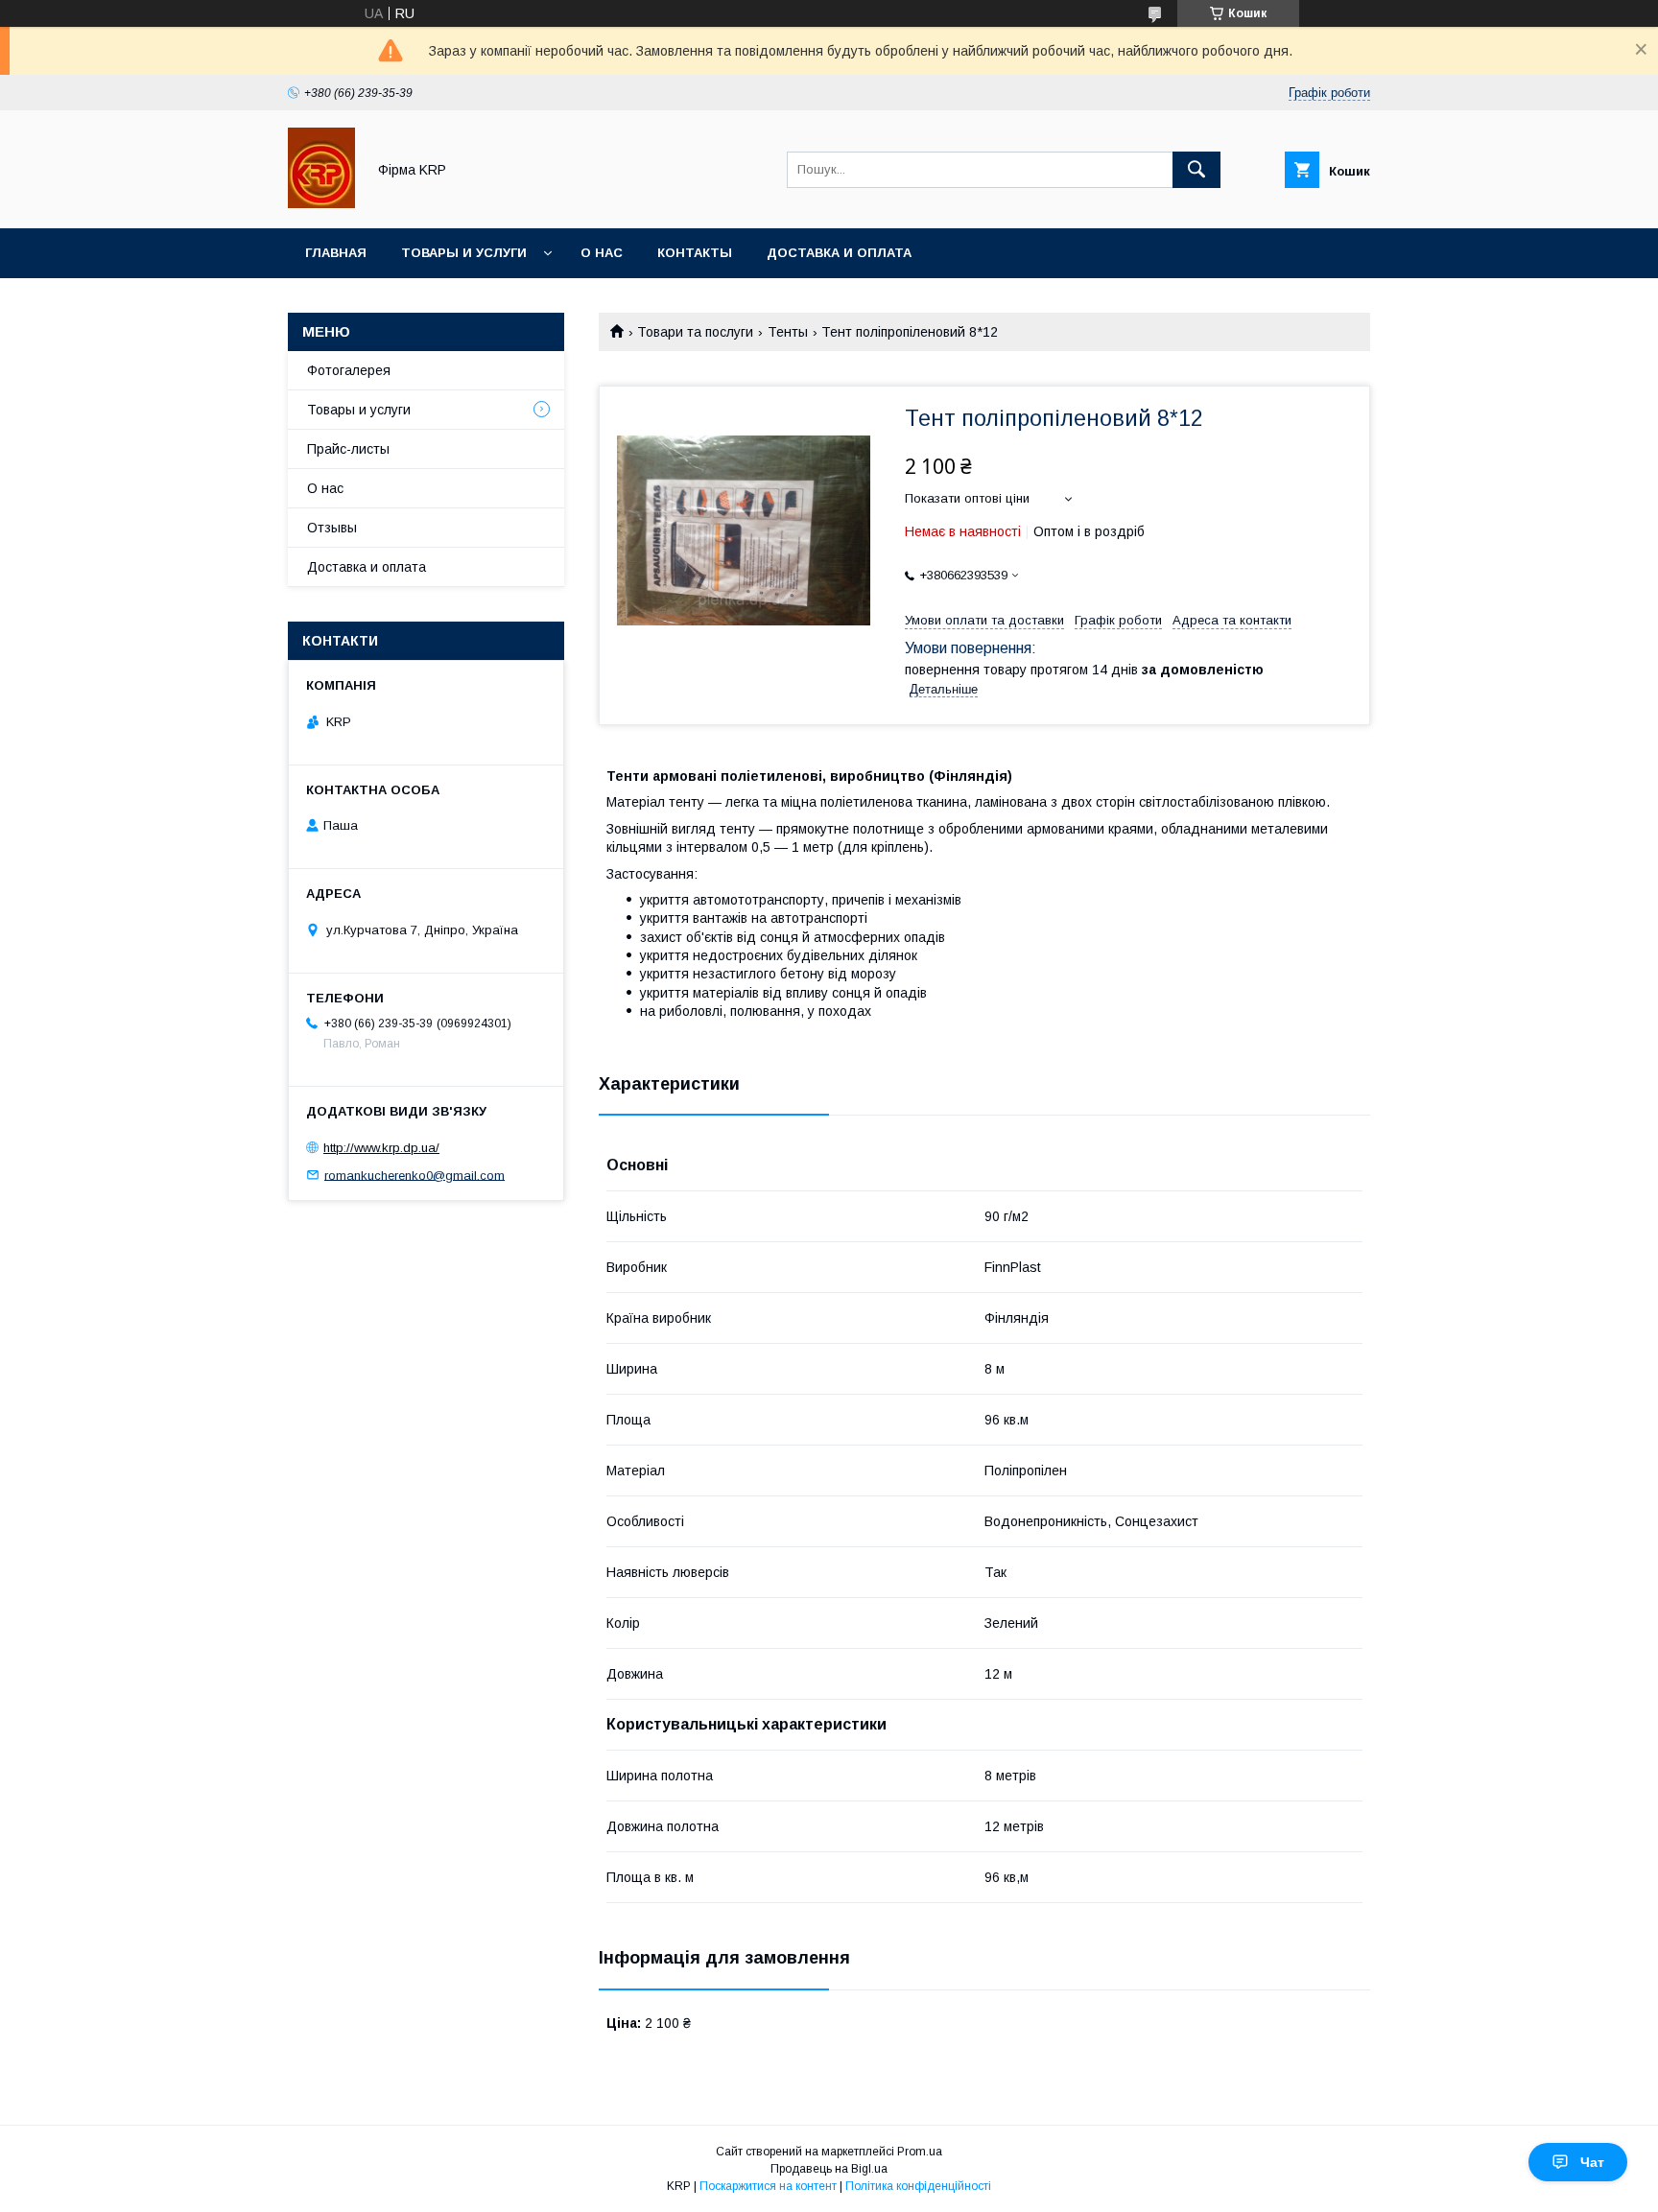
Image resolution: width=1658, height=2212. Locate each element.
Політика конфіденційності (918, 2186)
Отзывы (332, 528)
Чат (1592, 2162)
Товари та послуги (695, 332)
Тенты (788, 332)
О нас (602, 253)
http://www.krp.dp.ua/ (381, 1148)
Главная (336, 253)
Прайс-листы (348, 449)
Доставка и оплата (839, 253)
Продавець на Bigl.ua (829, 2169)
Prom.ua (920, 2152)
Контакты (695, 253)
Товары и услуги (464, 253)
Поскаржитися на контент (768, 2186)
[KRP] (321, 203)
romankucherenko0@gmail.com (414, 1175)
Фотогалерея (349, 370)
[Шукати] (1196, 170)
